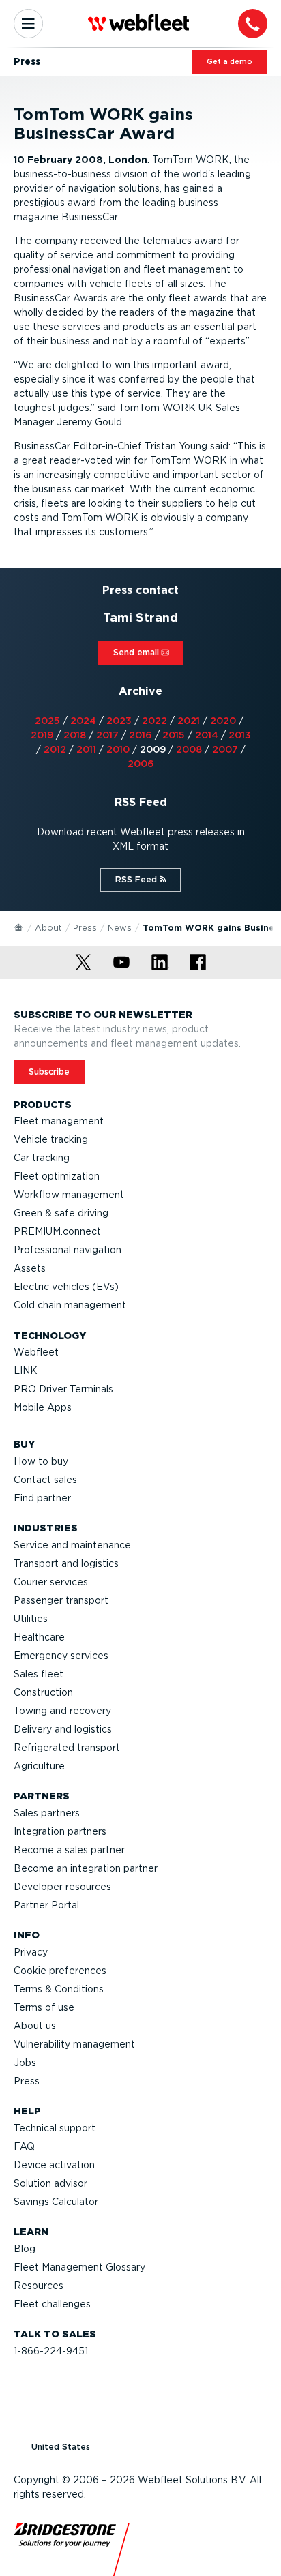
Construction (43, 1692)
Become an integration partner (86, 1868)
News (120, 928)
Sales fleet (39, 1674)
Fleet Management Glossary (79, 2267)
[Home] (19, 927)
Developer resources (62, 1887)
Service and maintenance (72, 1545)
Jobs (25, 2063)
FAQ (24, 2146)
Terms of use (44, 2007)
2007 (225, 749)
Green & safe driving (61, 1213)
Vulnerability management (74, 2044)
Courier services (51, 1582)
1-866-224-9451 (51, 2351)
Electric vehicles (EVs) (66, 1287)
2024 (83, 721)
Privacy (31, 1952)
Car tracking (42, 1158)
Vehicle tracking (51, 1139)
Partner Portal (46, 1905)
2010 (118, 749)
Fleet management (59, 1121)
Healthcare (39, 1637)
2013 (240, 735)
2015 (174, 735)
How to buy (41, 1461)
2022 (154, 721)
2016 (140, 735)
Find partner (42, 1498)
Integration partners (60, 1831)
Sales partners (47, 1813)
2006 (141, 764)
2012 (55, 749)
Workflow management (69, 1195)
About (48, 928)
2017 (107, 735)
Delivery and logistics (63, 1729)
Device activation (54, 2165)
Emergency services (61, 1656)
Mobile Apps (43, 1407)
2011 (86, 749)
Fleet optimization (57, 1176)
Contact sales (45, 1480)
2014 (207, 735)
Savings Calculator (56, 2202)
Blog (25, 2249)
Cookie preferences (60, 1971)
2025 (47, 721)
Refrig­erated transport (67, 1748)
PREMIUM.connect (57, 1231)
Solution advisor (50, 2183)
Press (85, 928)
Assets (30, 1268)
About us (35, 2026)
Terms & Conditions (59, 1989)
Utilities (31, 1619)
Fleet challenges (52, 2304)
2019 (42, 735)
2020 (223, 721)
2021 (189, 721)
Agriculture (39, 1766)
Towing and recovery (62, 1711)
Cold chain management (70, 1305)
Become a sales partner (69, 1850)
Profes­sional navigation (68, 1250)
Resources (39, 2286)
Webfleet (36, 1352)
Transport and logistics (66, 1563)
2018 (75, 735)
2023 (119, 721)
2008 (189, 749)
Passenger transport (61, 1600)
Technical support (55, 2128)
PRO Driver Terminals (63, 1389)
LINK (26, 1371)
